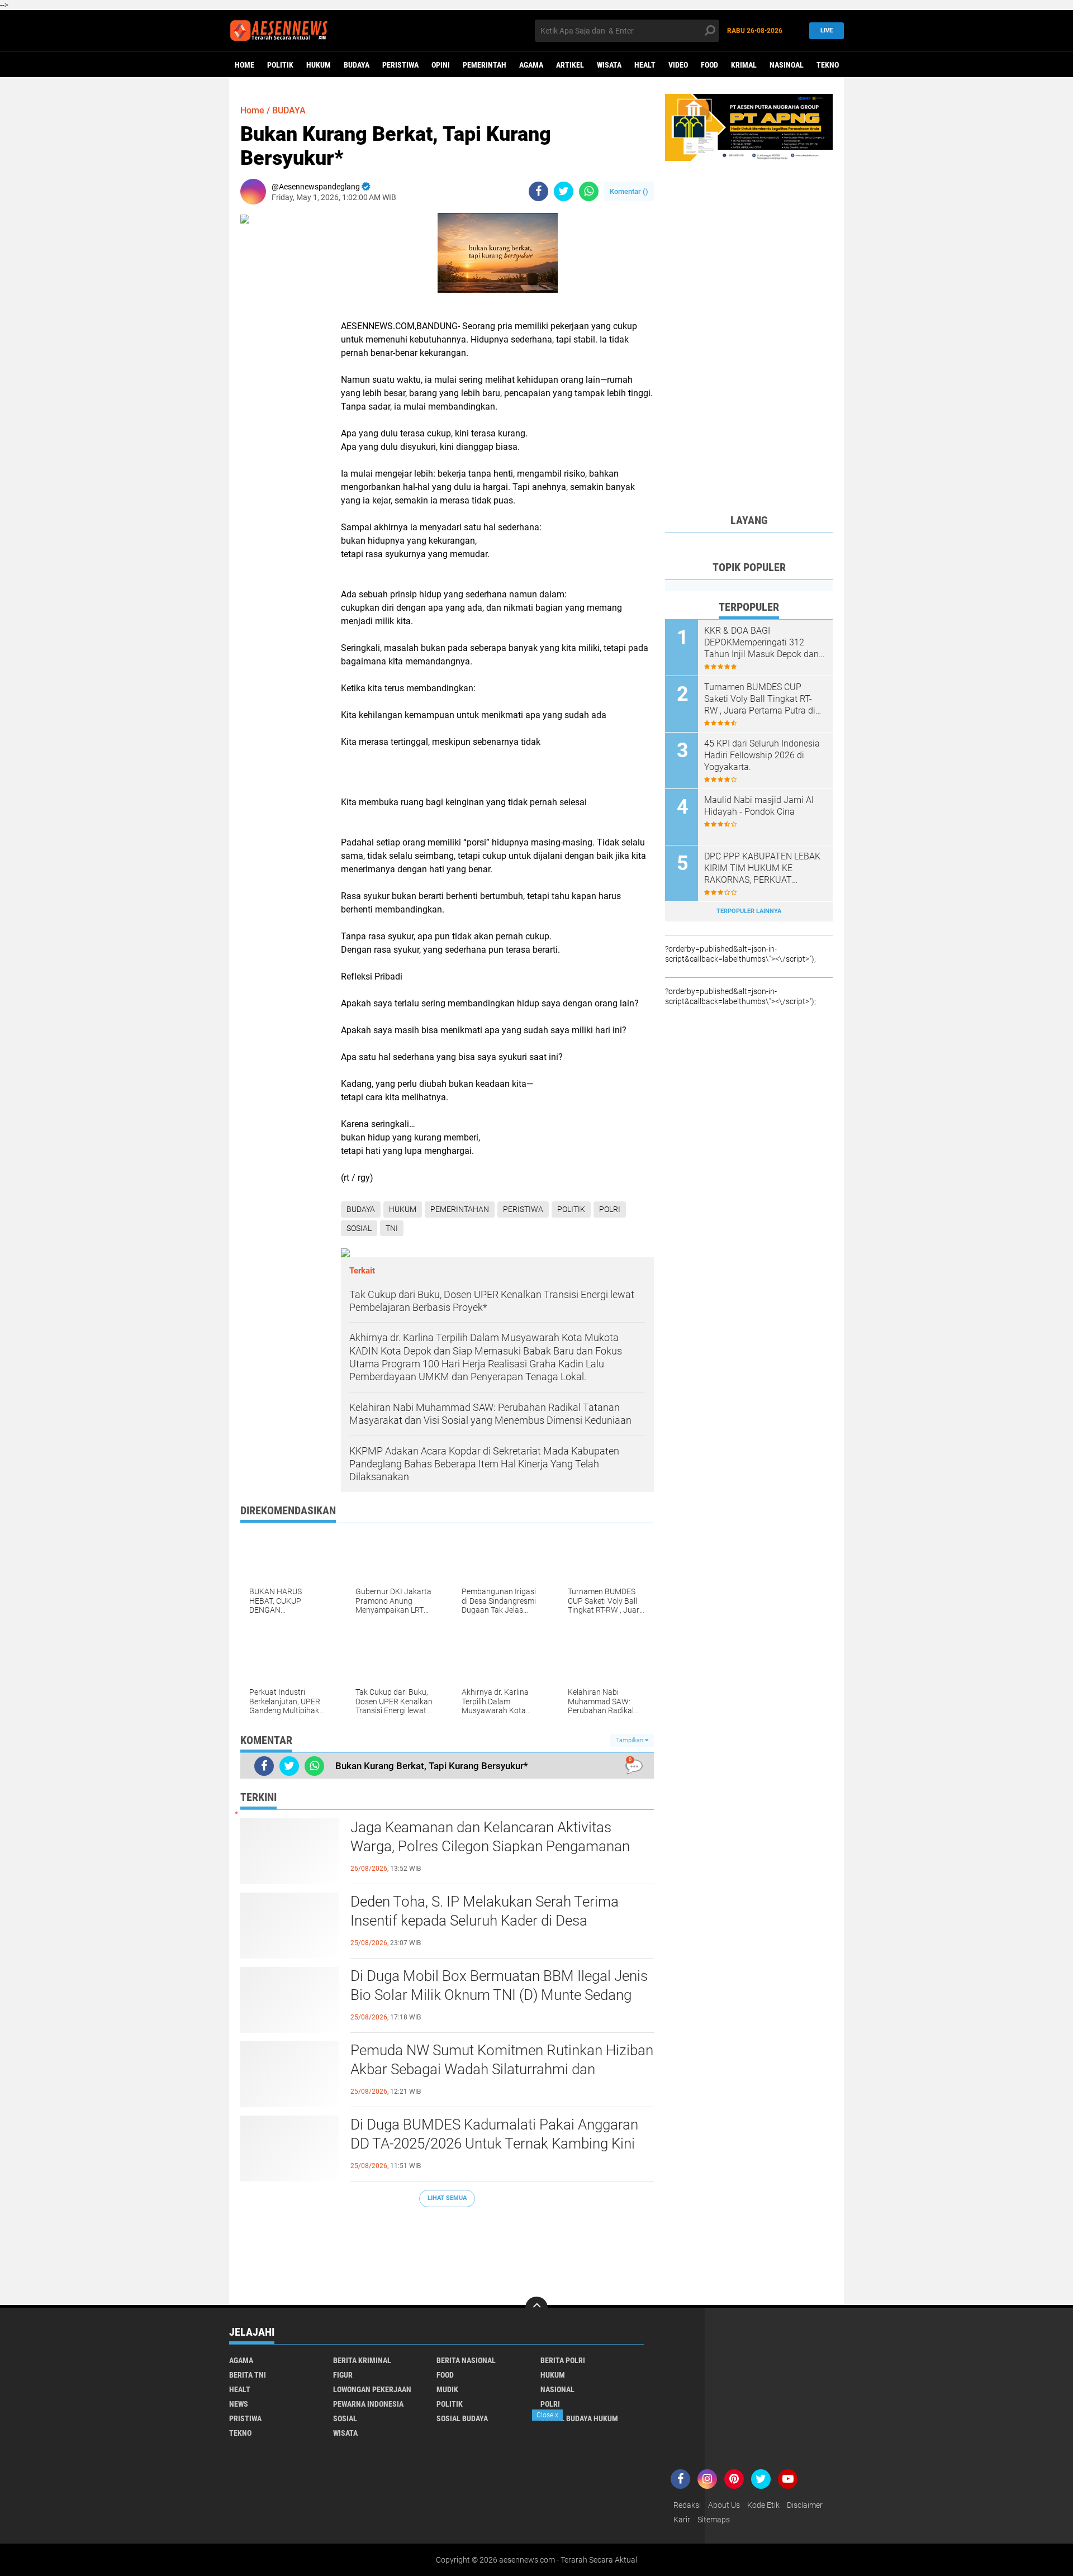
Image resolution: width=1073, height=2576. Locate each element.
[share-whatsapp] (589, 191)
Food (709, 65)
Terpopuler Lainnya (749, 911)
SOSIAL (359, 1228)
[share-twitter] (564, 191)
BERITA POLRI (563, 2360)
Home (244, 65)
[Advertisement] (447, 2251)
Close (547, 2415)
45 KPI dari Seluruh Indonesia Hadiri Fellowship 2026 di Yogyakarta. (762, 755)
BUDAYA (357, 65)
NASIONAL (557, 2389)
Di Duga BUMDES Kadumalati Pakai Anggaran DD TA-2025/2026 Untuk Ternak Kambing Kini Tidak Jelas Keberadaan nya (494, 2144)
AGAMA (531, 65)
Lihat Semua (447, 2198)
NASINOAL (787, 65)
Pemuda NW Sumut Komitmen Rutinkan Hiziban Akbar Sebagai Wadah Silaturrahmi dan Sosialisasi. (502, 2069)
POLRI (610, 1209)
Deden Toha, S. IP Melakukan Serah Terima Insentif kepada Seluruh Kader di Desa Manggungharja (485, 1921)
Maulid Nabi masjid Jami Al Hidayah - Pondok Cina (759, 806)
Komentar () (629, 191)
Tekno (828, 65)
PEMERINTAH (485, 65)
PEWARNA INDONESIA (368, 2404)
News (239, 2404)
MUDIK (447, 2389)
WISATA (609, 65)
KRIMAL (744, 65)
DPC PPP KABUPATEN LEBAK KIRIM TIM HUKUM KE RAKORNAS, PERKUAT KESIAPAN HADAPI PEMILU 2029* (762, 868)
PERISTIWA (400, 65)
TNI (392, 1228)
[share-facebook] (538, 191)
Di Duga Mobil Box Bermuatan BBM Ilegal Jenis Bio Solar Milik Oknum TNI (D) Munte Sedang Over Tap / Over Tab (499, 1995)
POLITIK (280, 65)
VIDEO (678, 65)
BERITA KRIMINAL (362, 2360)
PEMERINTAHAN (460, 1209)
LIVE (827, 30)
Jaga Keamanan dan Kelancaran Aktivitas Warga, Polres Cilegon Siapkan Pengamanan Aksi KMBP (490, 1846)
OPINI (441, 65)
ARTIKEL (570, 65)
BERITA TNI (248, 2375)
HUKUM (319, 65)
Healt (645, 65)
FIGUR (343, 2375)
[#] (749, 127)
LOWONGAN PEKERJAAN (372, 2389)
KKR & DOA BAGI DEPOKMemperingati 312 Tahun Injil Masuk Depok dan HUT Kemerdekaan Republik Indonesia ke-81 (761, 643)
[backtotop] (536, 2308)
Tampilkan (630, 1740)
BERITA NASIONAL (466, 2360)
